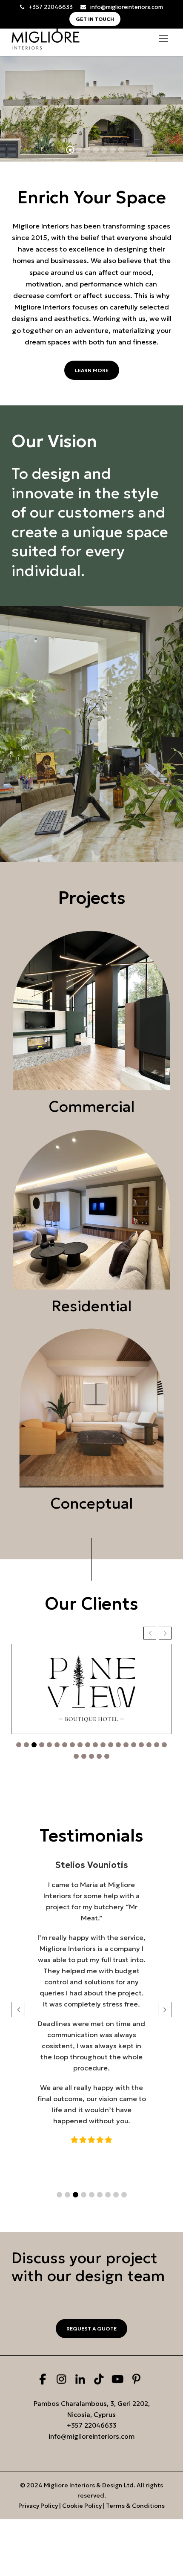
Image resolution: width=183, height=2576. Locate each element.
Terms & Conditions (135, 2506)
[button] (150, 1633)
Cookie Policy (82, 2506)
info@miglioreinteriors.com (127, 7)
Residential (92, 1306)
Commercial (92, 1107)
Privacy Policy (38, 2506)
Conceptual (92, 1503)
